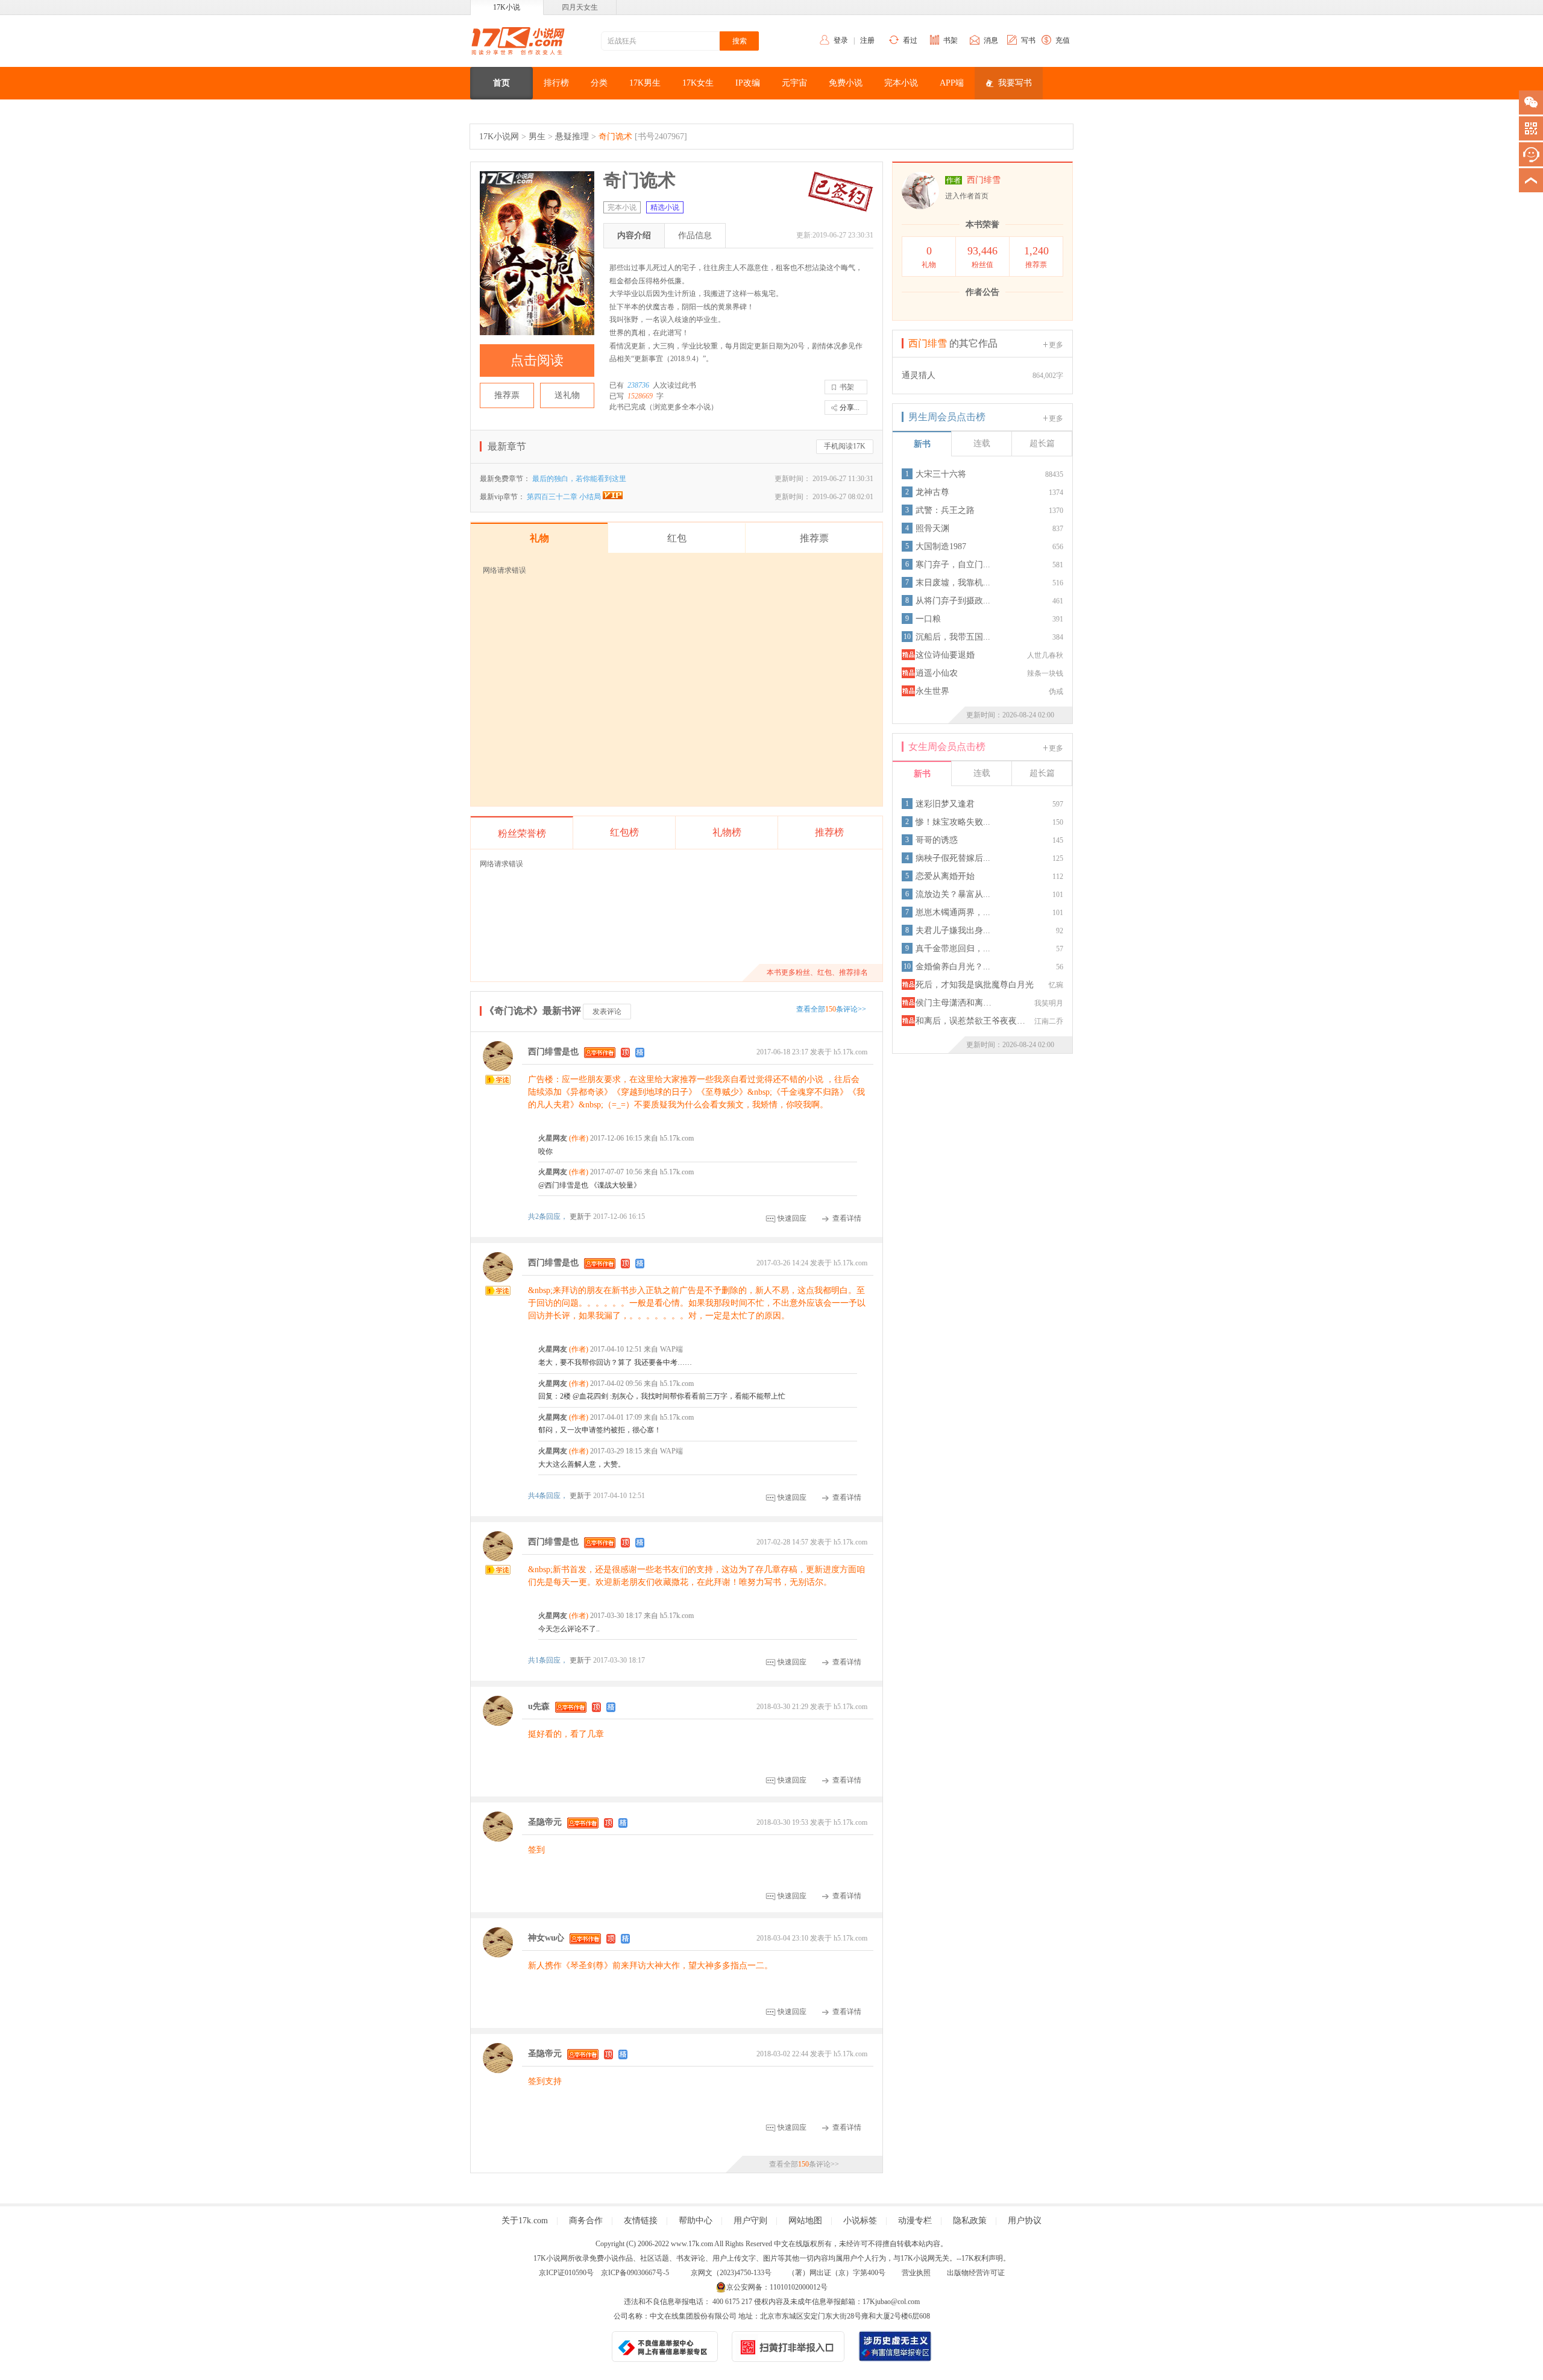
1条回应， (549, 1660)
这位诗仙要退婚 (945, 655)
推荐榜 (829, 832)
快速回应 (792, 1218)
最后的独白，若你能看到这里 (579, 479)
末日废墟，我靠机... (953, 583)
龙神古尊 (932, 492)
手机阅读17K (845, 446)
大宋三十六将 (941, 474)
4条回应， (549, 1496)
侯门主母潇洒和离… (954, 1003)
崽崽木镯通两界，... (953, 912)
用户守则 (750, 2221)
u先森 (539, 1707)
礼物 (929, 257)
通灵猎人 (919, 375)
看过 (910, 40)
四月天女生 (580, 7)
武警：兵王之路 (945, 510)
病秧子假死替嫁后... (953, 858)
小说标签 (860, 2221)
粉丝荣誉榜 (522, 833)
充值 (1063, 40)
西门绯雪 (984, 180)
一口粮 (928, 619)
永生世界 (932, 691)
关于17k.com (525, 2221)
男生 (537, 137)
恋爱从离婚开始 (945, 876)
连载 (982, 443)
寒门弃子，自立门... (953, 565)
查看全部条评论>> (831, 1009)
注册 (867, 40)
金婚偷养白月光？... (953, 967)
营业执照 (916, 2273)
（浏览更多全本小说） (682, 407)
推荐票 (507, 395)
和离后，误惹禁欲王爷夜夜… (970, 1021)
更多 (1056, 345)
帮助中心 (696, 2221)
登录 (841, 40)
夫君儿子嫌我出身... (953, 930)
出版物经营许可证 (976, 2273)
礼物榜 (727, 832)
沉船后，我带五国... (953, 637)
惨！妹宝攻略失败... (953, 822)
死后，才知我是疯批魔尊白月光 (975, 985)
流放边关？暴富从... (953, 894)
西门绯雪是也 (553, 1052)
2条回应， (549, 1217)
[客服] (1531, 154)
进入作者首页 (967, 196)
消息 (991, 40)
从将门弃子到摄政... (953, 601)
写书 (1028, 40)
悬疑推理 (572, 137)
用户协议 (1025, 2221)
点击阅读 (537, 360)
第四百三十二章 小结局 (565, 497)
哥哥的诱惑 (937, 840)
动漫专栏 (915, 2221)
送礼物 (567, 395)
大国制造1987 (941, 546)
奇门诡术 (615, 137)
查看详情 (847, 1218)
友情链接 (641, 2221)
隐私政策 (970, 2221)
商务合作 (586, 2221)
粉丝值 (982, 257)
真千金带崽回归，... (953, 949)
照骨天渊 (932, 528)
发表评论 (607, 1012)
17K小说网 (499, 137)
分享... (850, 408)
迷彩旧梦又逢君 (945, 804)
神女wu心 (546, 1938)
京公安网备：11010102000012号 (777, 2287)
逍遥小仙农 (937, 673)
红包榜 (624, 832)
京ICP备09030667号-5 (635, 2273)
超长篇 (1042, 443)
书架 (951, 40)
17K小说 (507, 7)
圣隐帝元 (545, 1823)
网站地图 (805, 2221)
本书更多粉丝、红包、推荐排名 (817, 972)
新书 (922, 444)
